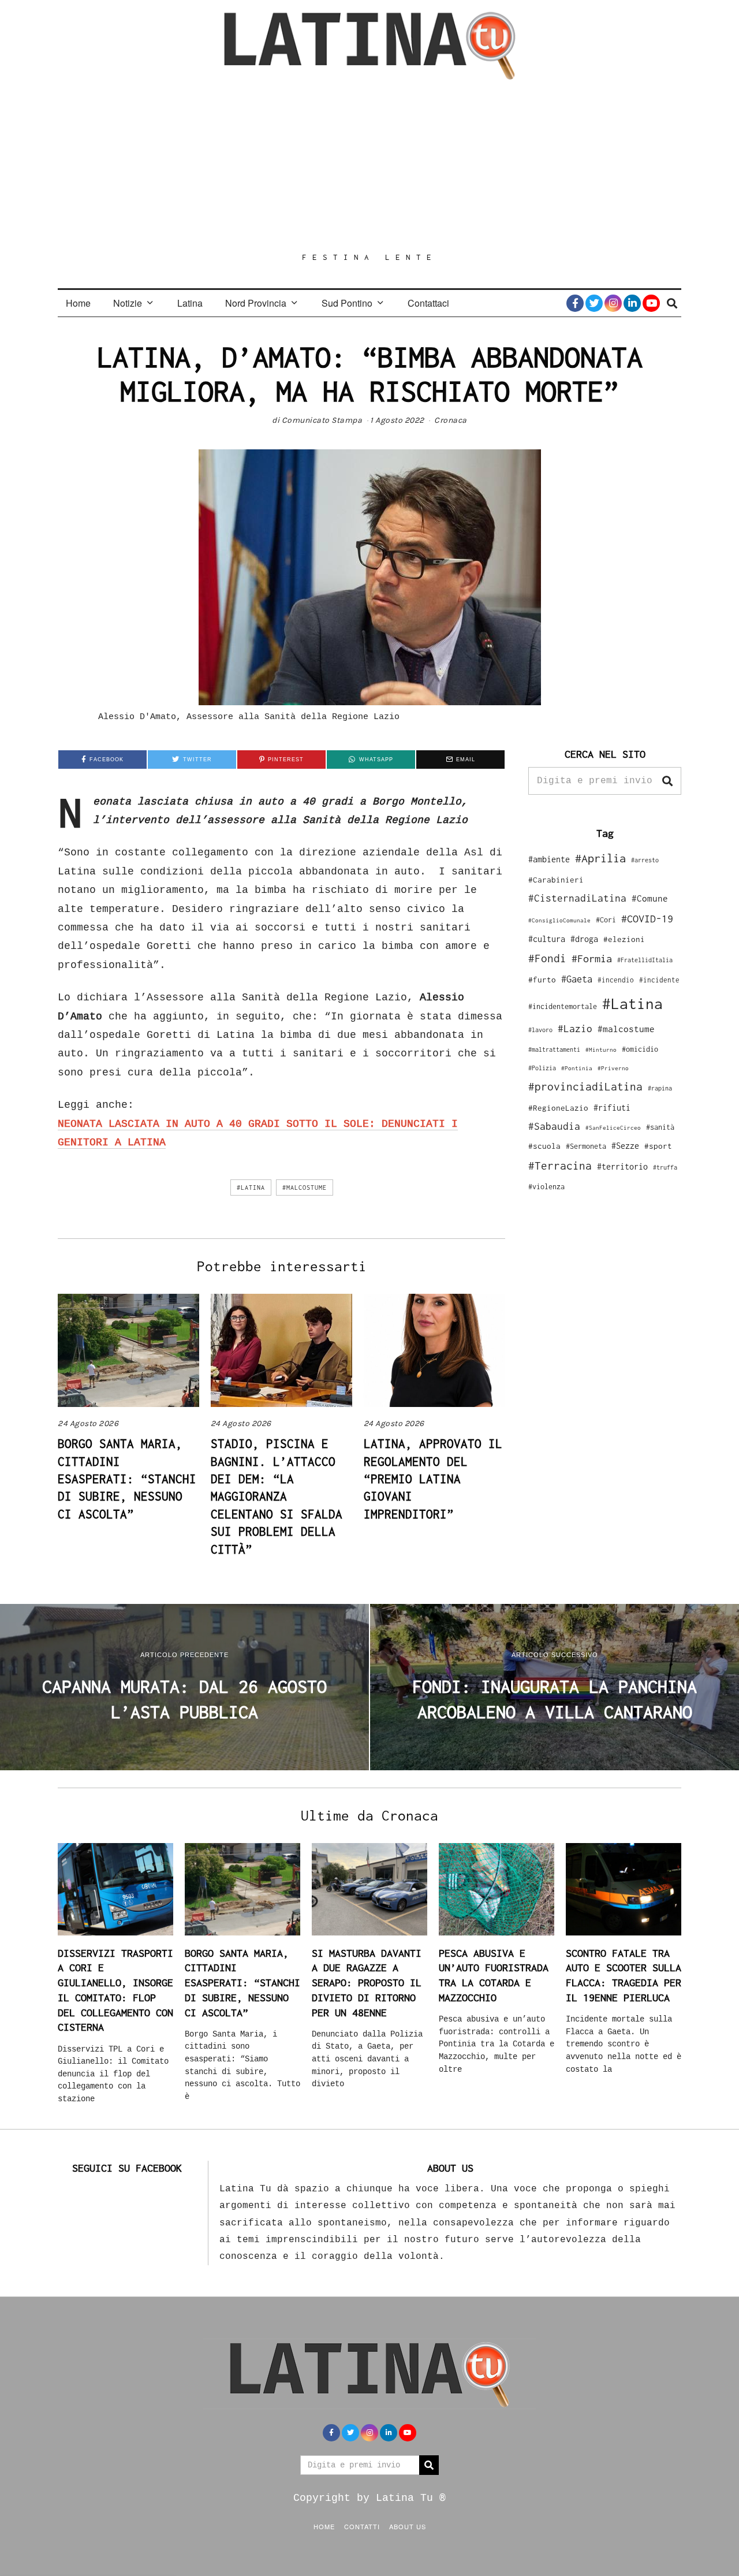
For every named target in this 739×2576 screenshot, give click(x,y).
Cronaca (451, 420)
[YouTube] (651, 303)
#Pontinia (577, 1068)
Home (78, 303)
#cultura (547, 939)
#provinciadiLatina (585, 1086)
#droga (584, 939)
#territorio (622, 1166)
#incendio (616, 980)
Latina (190, 303)
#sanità (660, 1127)
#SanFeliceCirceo (613, 1128)
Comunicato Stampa (322, 420)
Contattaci (428, 303)
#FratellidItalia (645, 960)
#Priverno (613, 1068)
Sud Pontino (347, 303)
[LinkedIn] (632, 303)
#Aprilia (600, 858)
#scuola (544, 1146)
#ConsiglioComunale (559, 920)
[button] (667, 781)
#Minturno (601, 1049)
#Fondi (547, 958)
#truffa (665, 1167)
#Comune (650, 898)
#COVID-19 (647, 918)
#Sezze (625, 1146)
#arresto (645, 860)
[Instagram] (613, 303)
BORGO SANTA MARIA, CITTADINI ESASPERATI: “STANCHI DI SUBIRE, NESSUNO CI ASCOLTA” (127, 1479)
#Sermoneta (586, 1146)
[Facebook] (575, 303)
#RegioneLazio (558, 1108)
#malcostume (305, 1188)
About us (408, 2526)
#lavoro (540, 1030)
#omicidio (640, 1049)
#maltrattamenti (554, 1049)
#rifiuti (612, 1108)
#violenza (546, 1187)
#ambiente (549, 859)
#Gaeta (577, 979)
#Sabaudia (554, 1126)
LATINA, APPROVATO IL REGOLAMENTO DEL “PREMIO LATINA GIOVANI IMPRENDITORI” (433, 1479)
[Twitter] (594, 303)
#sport (658, 1146)
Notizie (128, 303)
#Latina (251, 1188)
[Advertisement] (369, 166)
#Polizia (542, 1068)
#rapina (660, 1088)
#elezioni (624, 939)
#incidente (659, 980)
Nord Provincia (256, 303)
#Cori (606, 920)
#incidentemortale (563, 1006)
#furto (542, 980)
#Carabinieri (556, 880)
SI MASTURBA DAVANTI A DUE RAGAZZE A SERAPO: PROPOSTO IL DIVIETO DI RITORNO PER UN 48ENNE (367, 1983)
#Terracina (560, 1166)
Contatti (362, 2526)
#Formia (592, 958)
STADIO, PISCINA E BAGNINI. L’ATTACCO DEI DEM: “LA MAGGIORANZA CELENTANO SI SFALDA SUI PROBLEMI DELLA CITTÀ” (277, 1496)
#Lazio (575, 1029)
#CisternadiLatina (577, 898)
